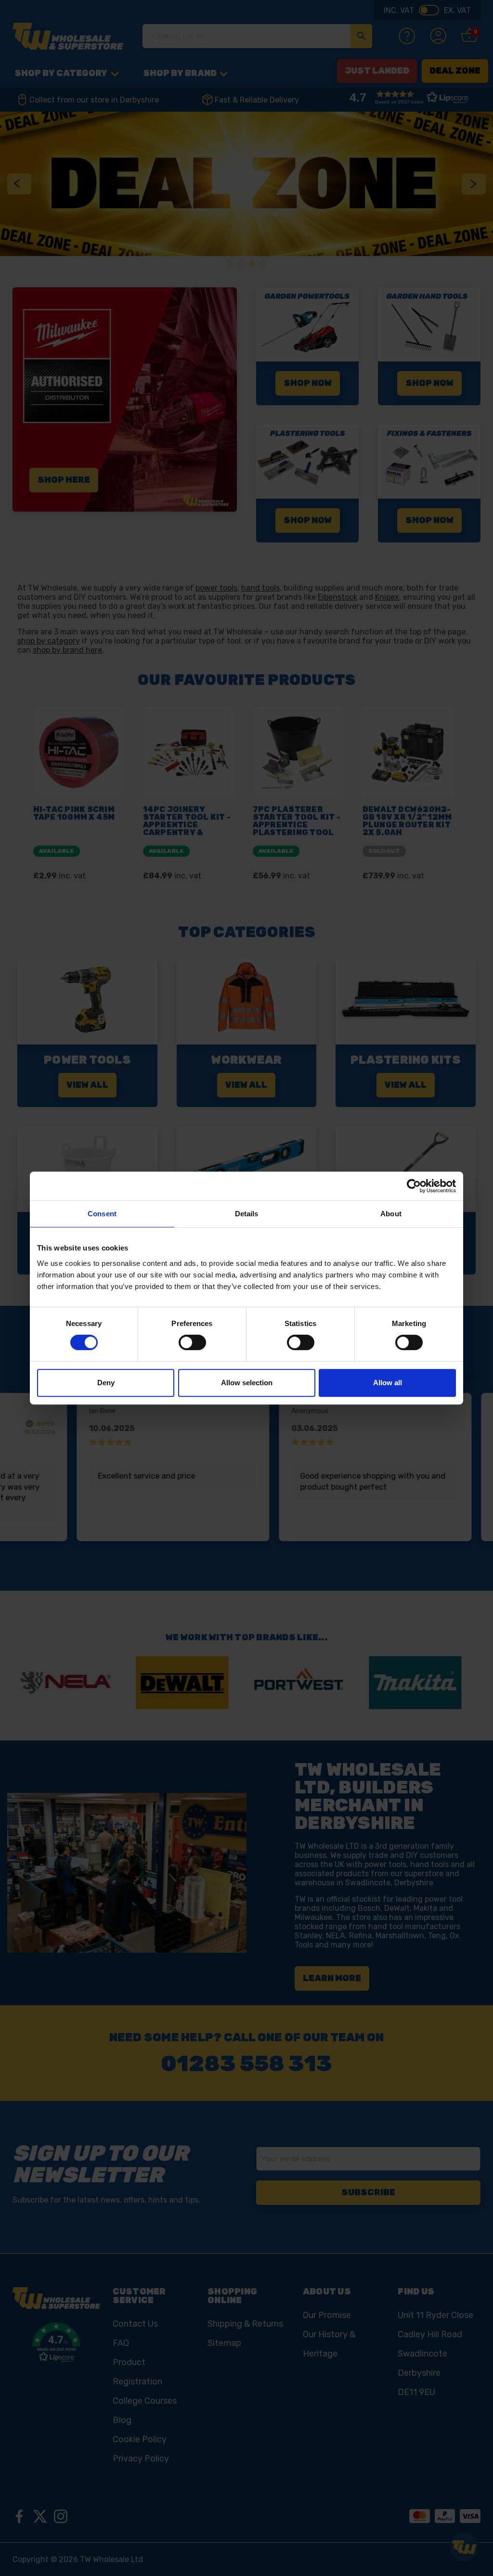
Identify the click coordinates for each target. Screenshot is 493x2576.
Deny (106, 1383)
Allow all (388, 1383)
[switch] (192, 1342)
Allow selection (247, 1383)
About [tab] (391, 1214)
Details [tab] (247, 1214)
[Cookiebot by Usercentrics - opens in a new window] (414, 1186)
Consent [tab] (102, 1214)
